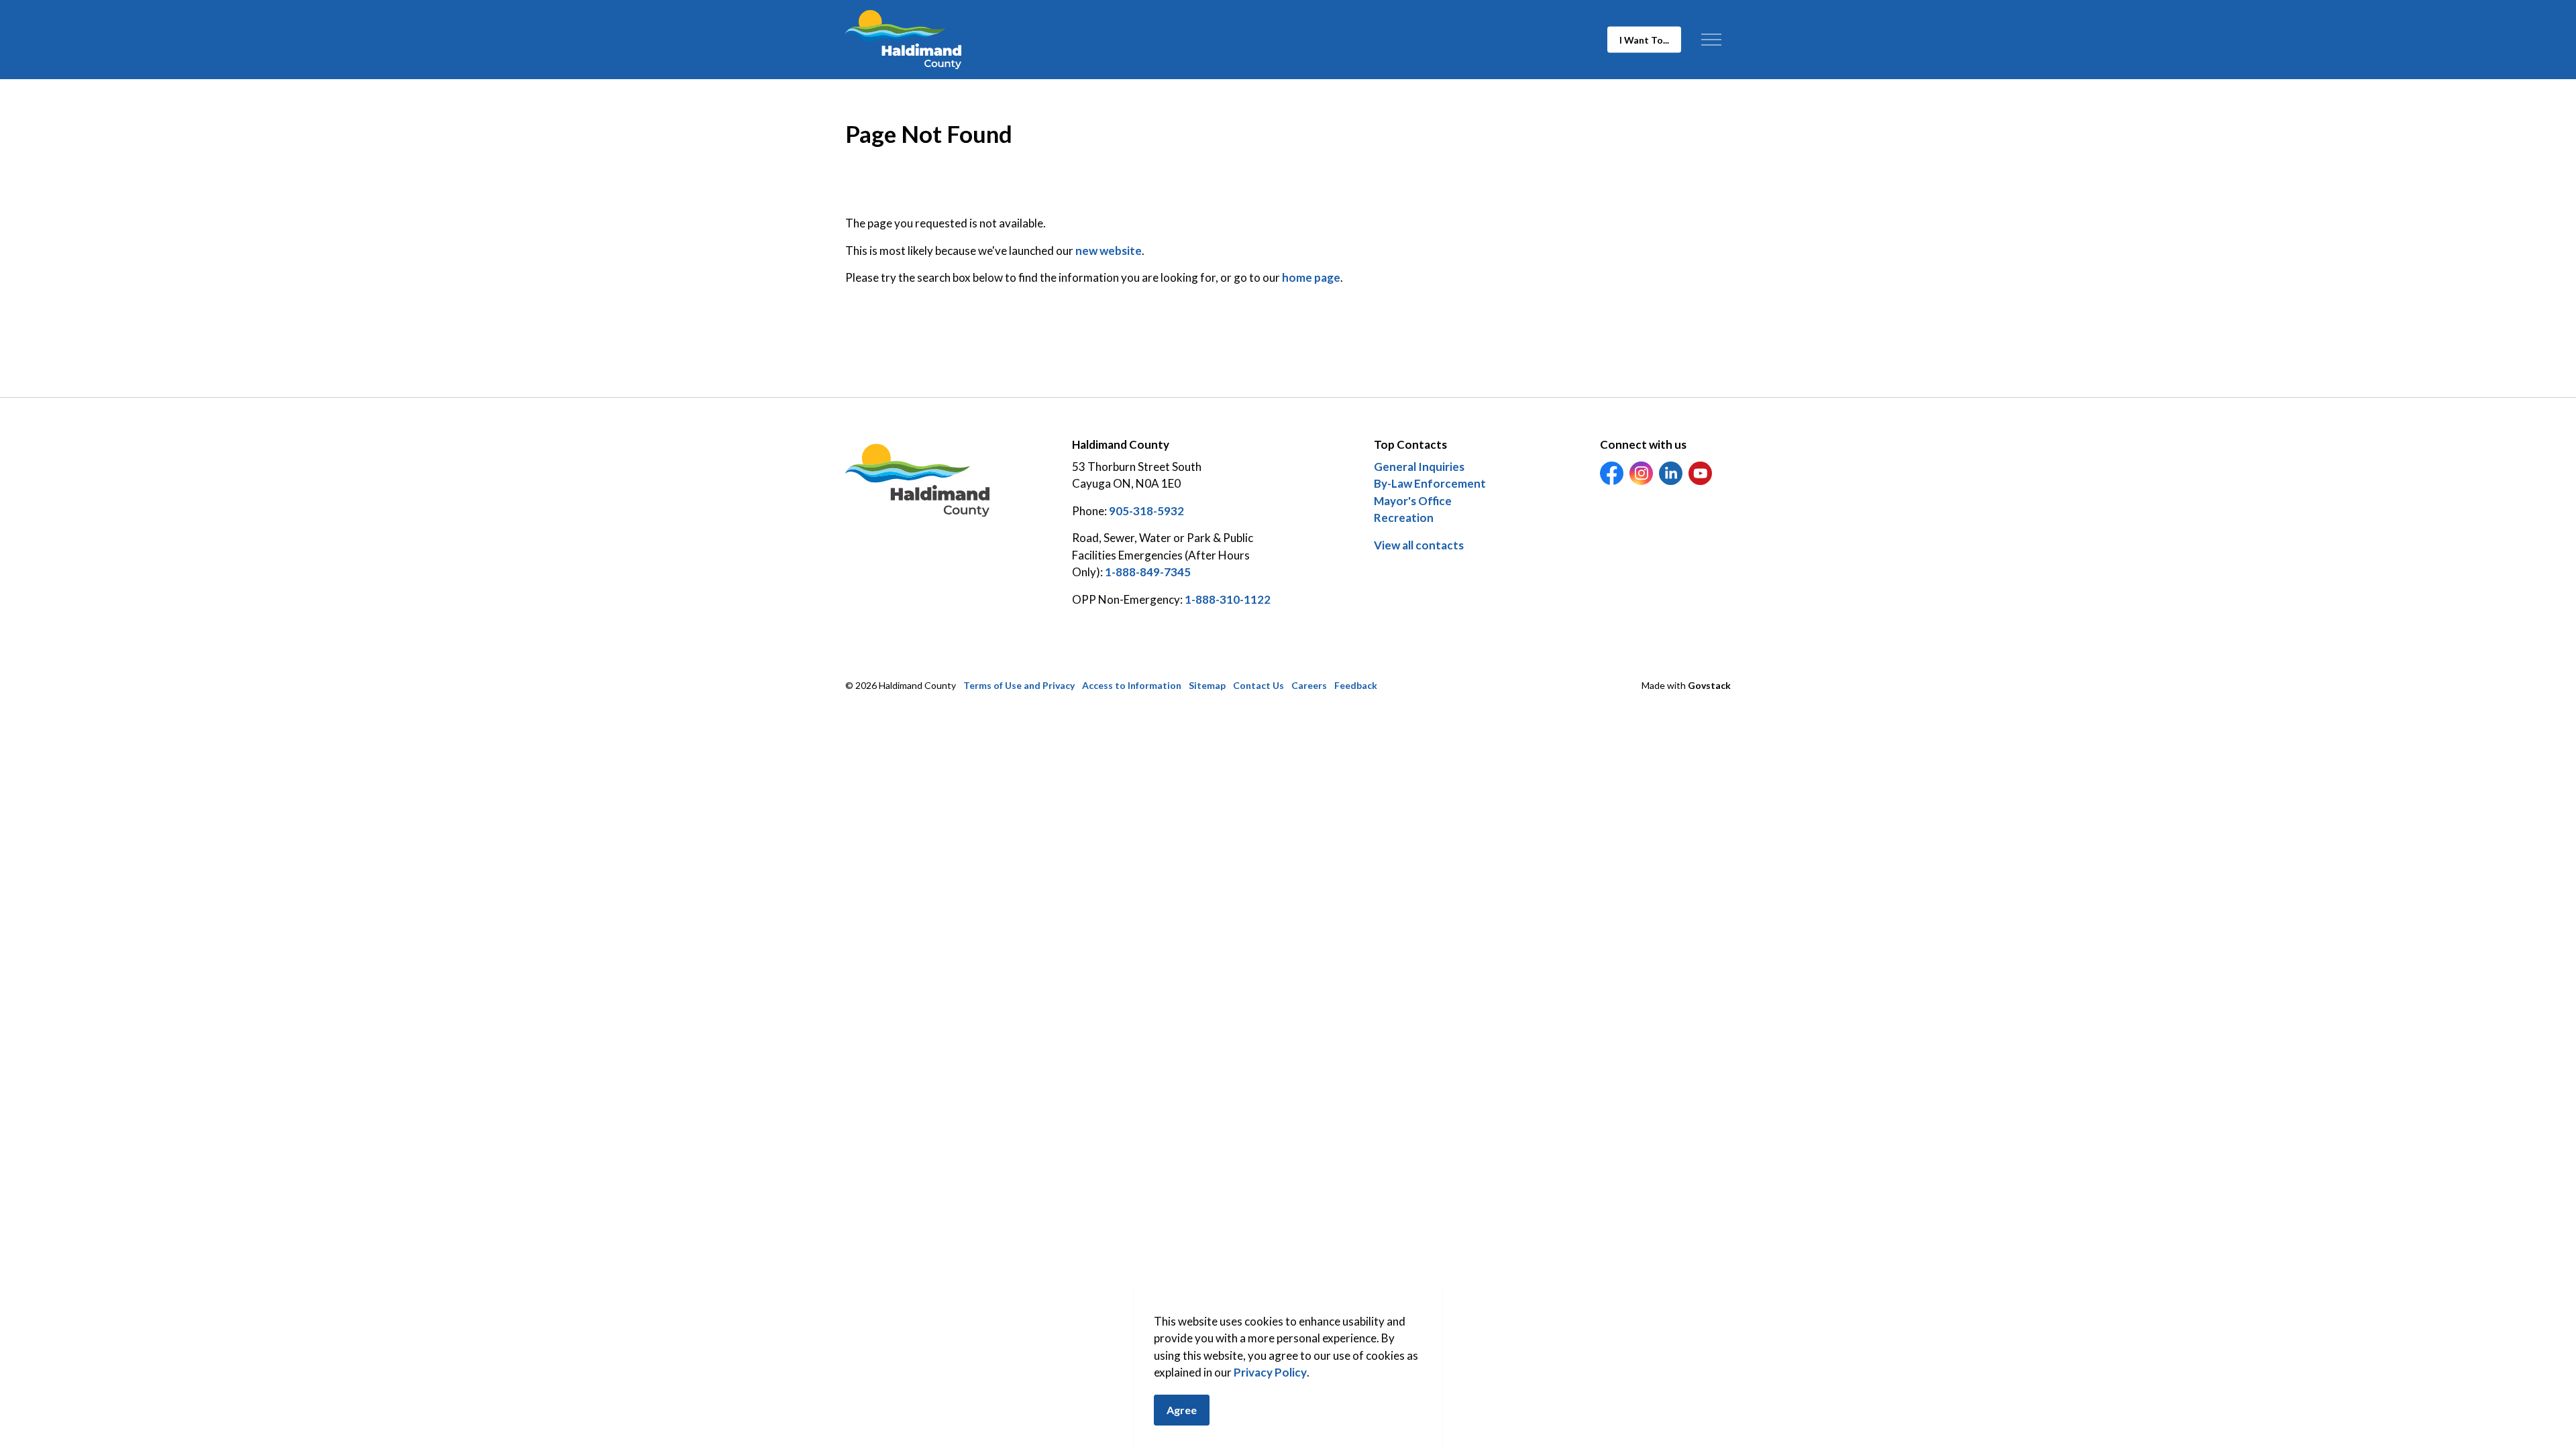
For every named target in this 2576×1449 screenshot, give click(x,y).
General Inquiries (1419, 467)
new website (1109, 251)
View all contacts (1419, 545)
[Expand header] (1711, 40)
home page (1311, 277)
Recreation (1404, 518)
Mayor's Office (1413, 501)
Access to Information (1132, 685)
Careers (1309, 685)
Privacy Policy (1270, 1373)
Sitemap (1207, 685)
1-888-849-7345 (1148, 572)
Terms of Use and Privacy (1019, 685)
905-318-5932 (1146, 511)
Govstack (1709, 685)
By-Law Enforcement (1430, 483)
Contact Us (1258, 685)
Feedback (1356, 685)
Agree (1182, 1410)
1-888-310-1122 (1228, 599)
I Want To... (1644, 40)
